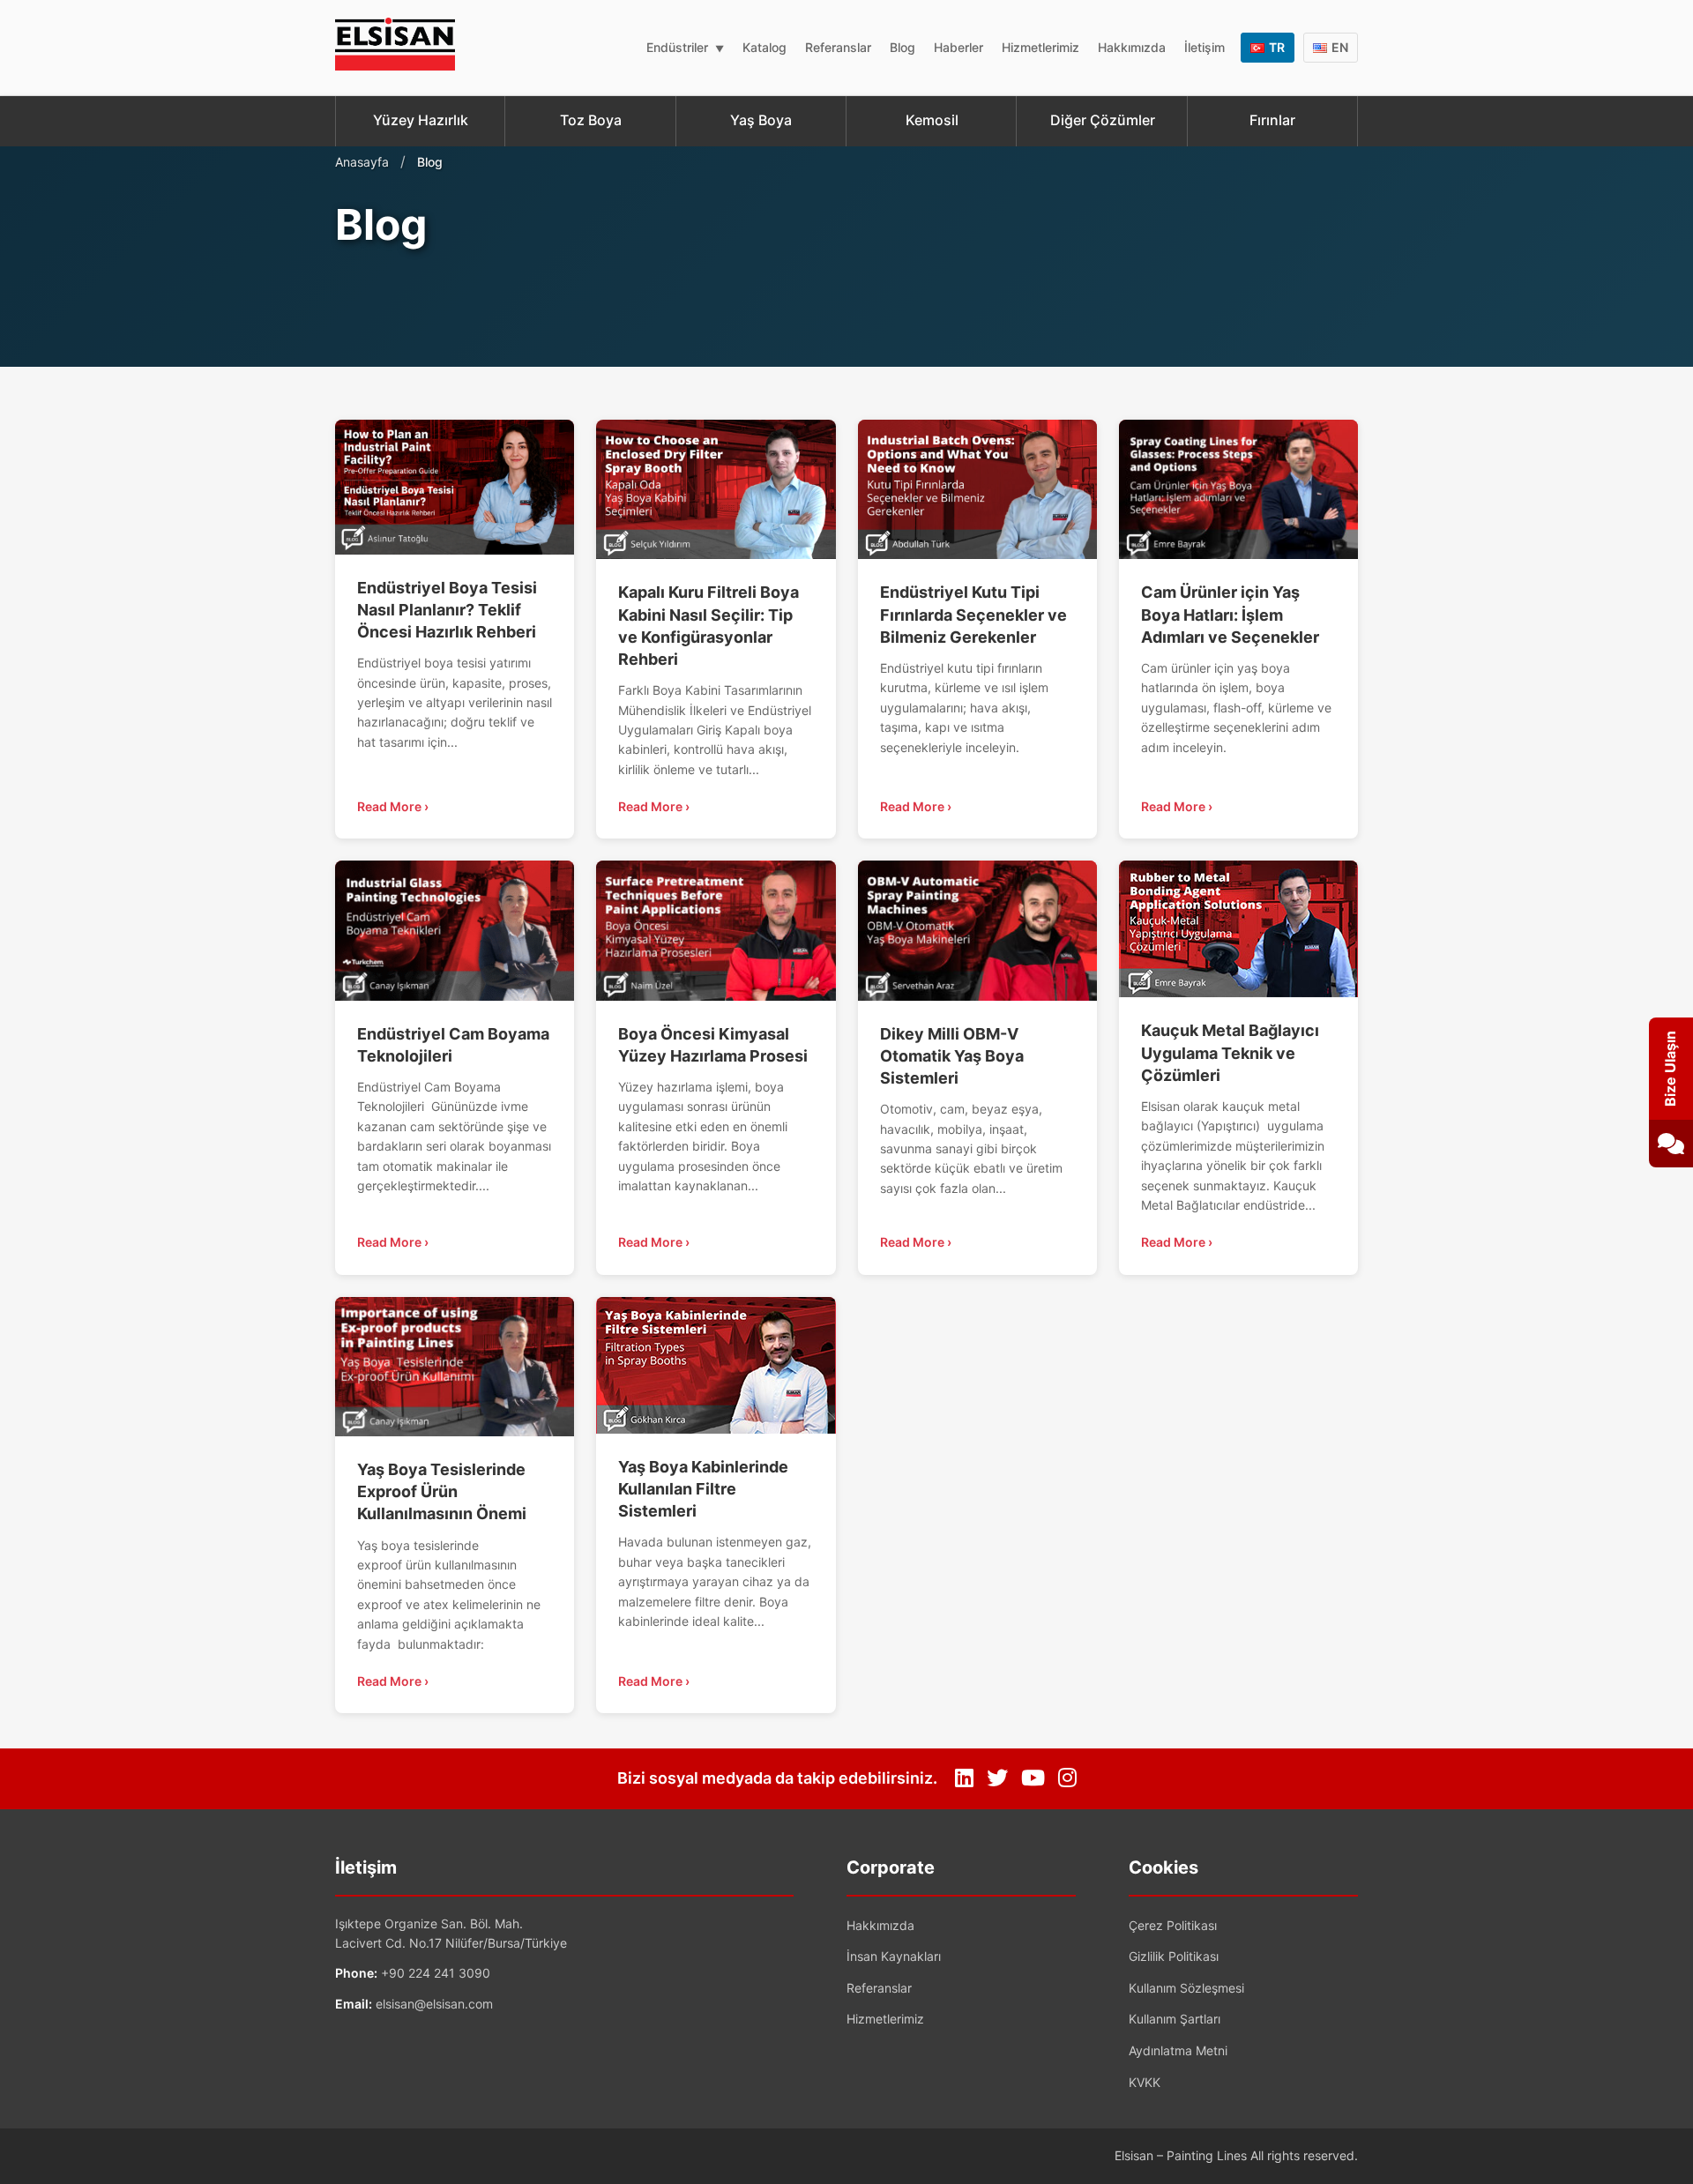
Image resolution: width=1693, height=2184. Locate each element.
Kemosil (932, 120)
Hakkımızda (1132, 47)
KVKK (1145, 2082)
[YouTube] (1033, 1778)
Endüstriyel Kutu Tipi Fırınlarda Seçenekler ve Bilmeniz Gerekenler (973, 614)
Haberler (958, 47)
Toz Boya (591, 120)
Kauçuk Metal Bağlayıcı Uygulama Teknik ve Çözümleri (1230, 1052)
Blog (902, 47)
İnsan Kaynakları (894, 1956)
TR (1277, 47)
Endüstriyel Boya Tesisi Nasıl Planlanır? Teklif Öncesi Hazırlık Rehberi (447, 610)
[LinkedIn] (964, 1778)
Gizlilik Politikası (1174, 1956)
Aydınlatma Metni (1178, 2050)
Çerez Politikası (1173, 1925)
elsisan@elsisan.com (434, 2004)
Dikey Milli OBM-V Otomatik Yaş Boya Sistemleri (952, 1056)
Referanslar (838, 47)
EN (1340, 47)
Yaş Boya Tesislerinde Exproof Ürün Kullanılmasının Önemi (442, 1491)
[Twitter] (997, 1778)
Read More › (393, 806)
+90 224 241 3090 (436, 1973)
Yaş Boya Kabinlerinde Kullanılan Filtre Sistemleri (703, 1489)
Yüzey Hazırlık (421, 120)
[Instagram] (1067, 1778)
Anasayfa (362, 162)
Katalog (764, 47)
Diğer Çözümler (1103, 120)
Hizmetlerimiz (1040, 47)
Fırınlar (1272, 120)
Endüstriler (677, 47)
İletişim (1204, 47)
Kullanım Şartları (1175, 2019)
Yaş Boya (761, 120)
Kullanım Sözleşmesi (1186, 1988)
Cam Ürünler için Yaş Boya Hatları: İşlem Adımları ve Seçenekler (1230, 614)
